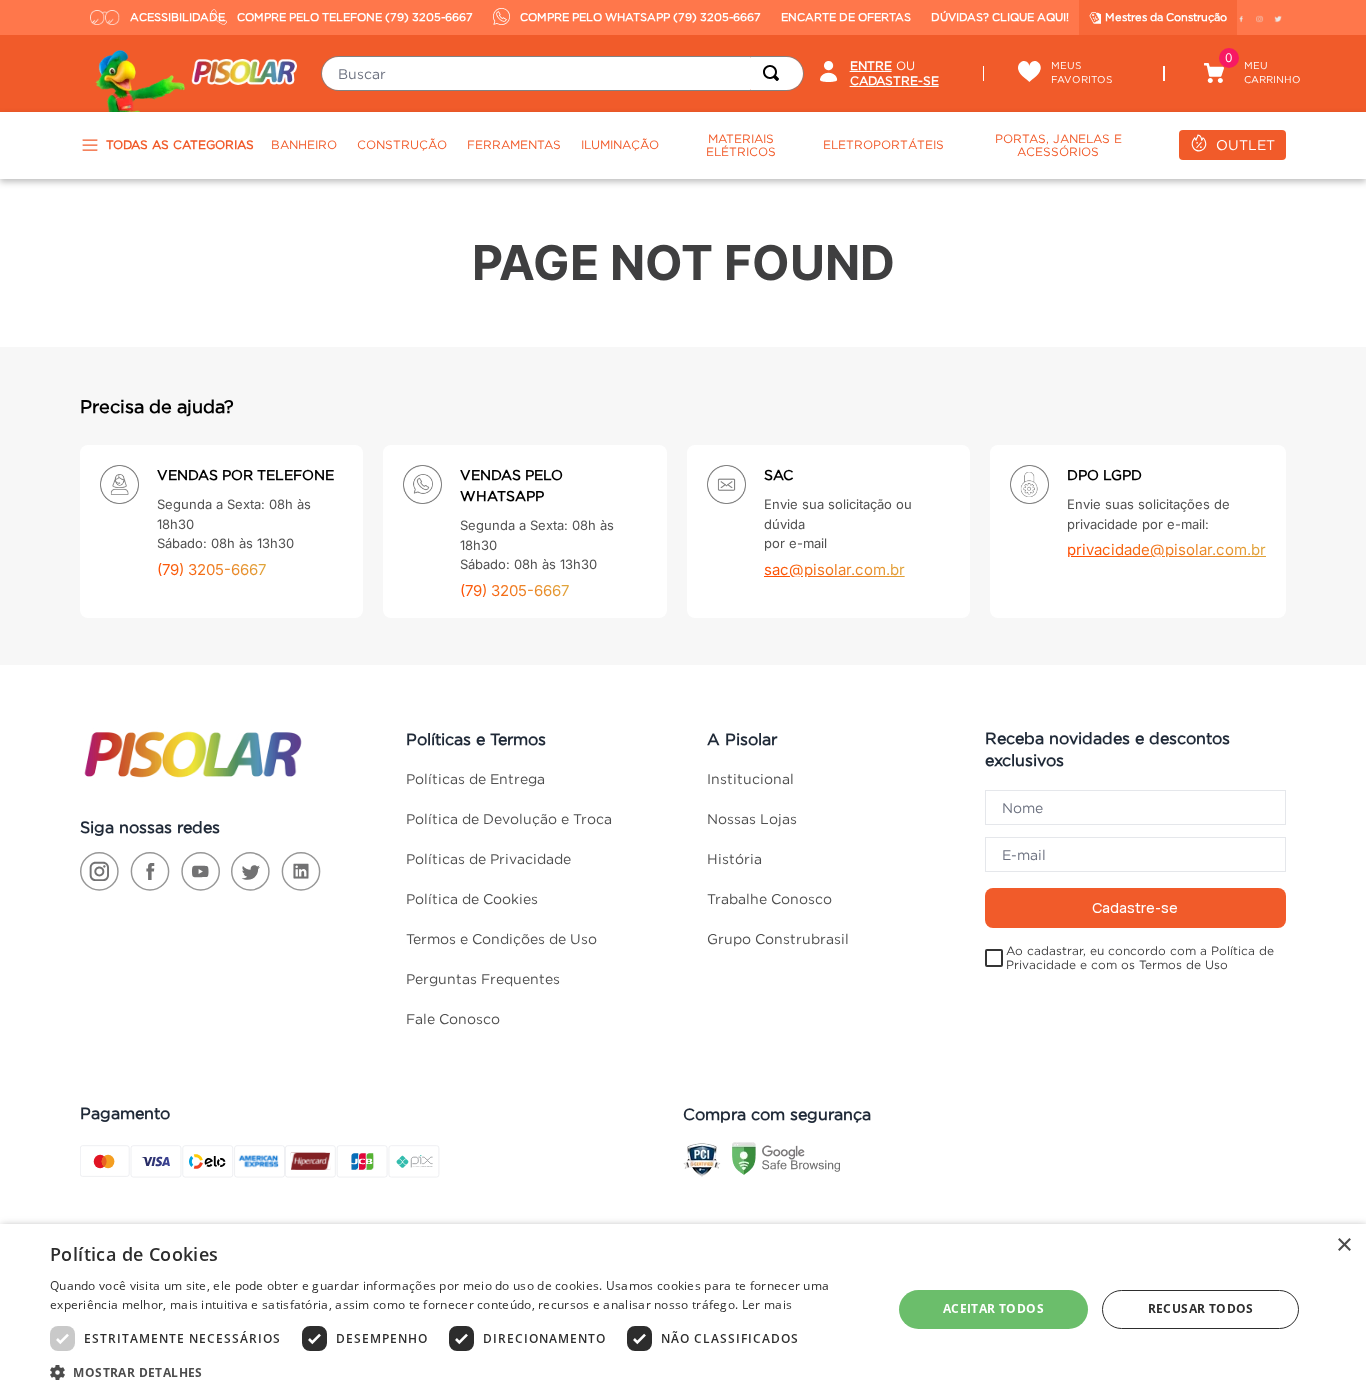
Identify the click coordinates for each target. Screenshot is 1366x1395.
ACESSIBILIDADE (165, 17)
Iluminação (620, 144)
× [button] (1343, 1245)
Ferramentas (514, 144)
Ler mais (767, 1304)
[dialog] (683, 1309)
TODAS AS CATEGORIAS (180, 144)
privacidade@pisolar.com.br (1166, 549)
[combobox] (562, 73)
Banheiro (304, 144)
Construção (402, 144)
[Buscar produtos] (775, 73)
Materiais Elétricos (741, 145)
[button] (458, 1371)
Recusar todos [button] (1201, 1308)
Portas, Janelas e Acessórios (1058, 145)
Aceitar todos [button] (993, 1308)
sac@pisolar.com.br (834, 569)
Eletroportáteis (883, 144)
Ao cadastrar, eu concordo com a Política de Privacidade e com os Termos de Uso (1140, 957)
